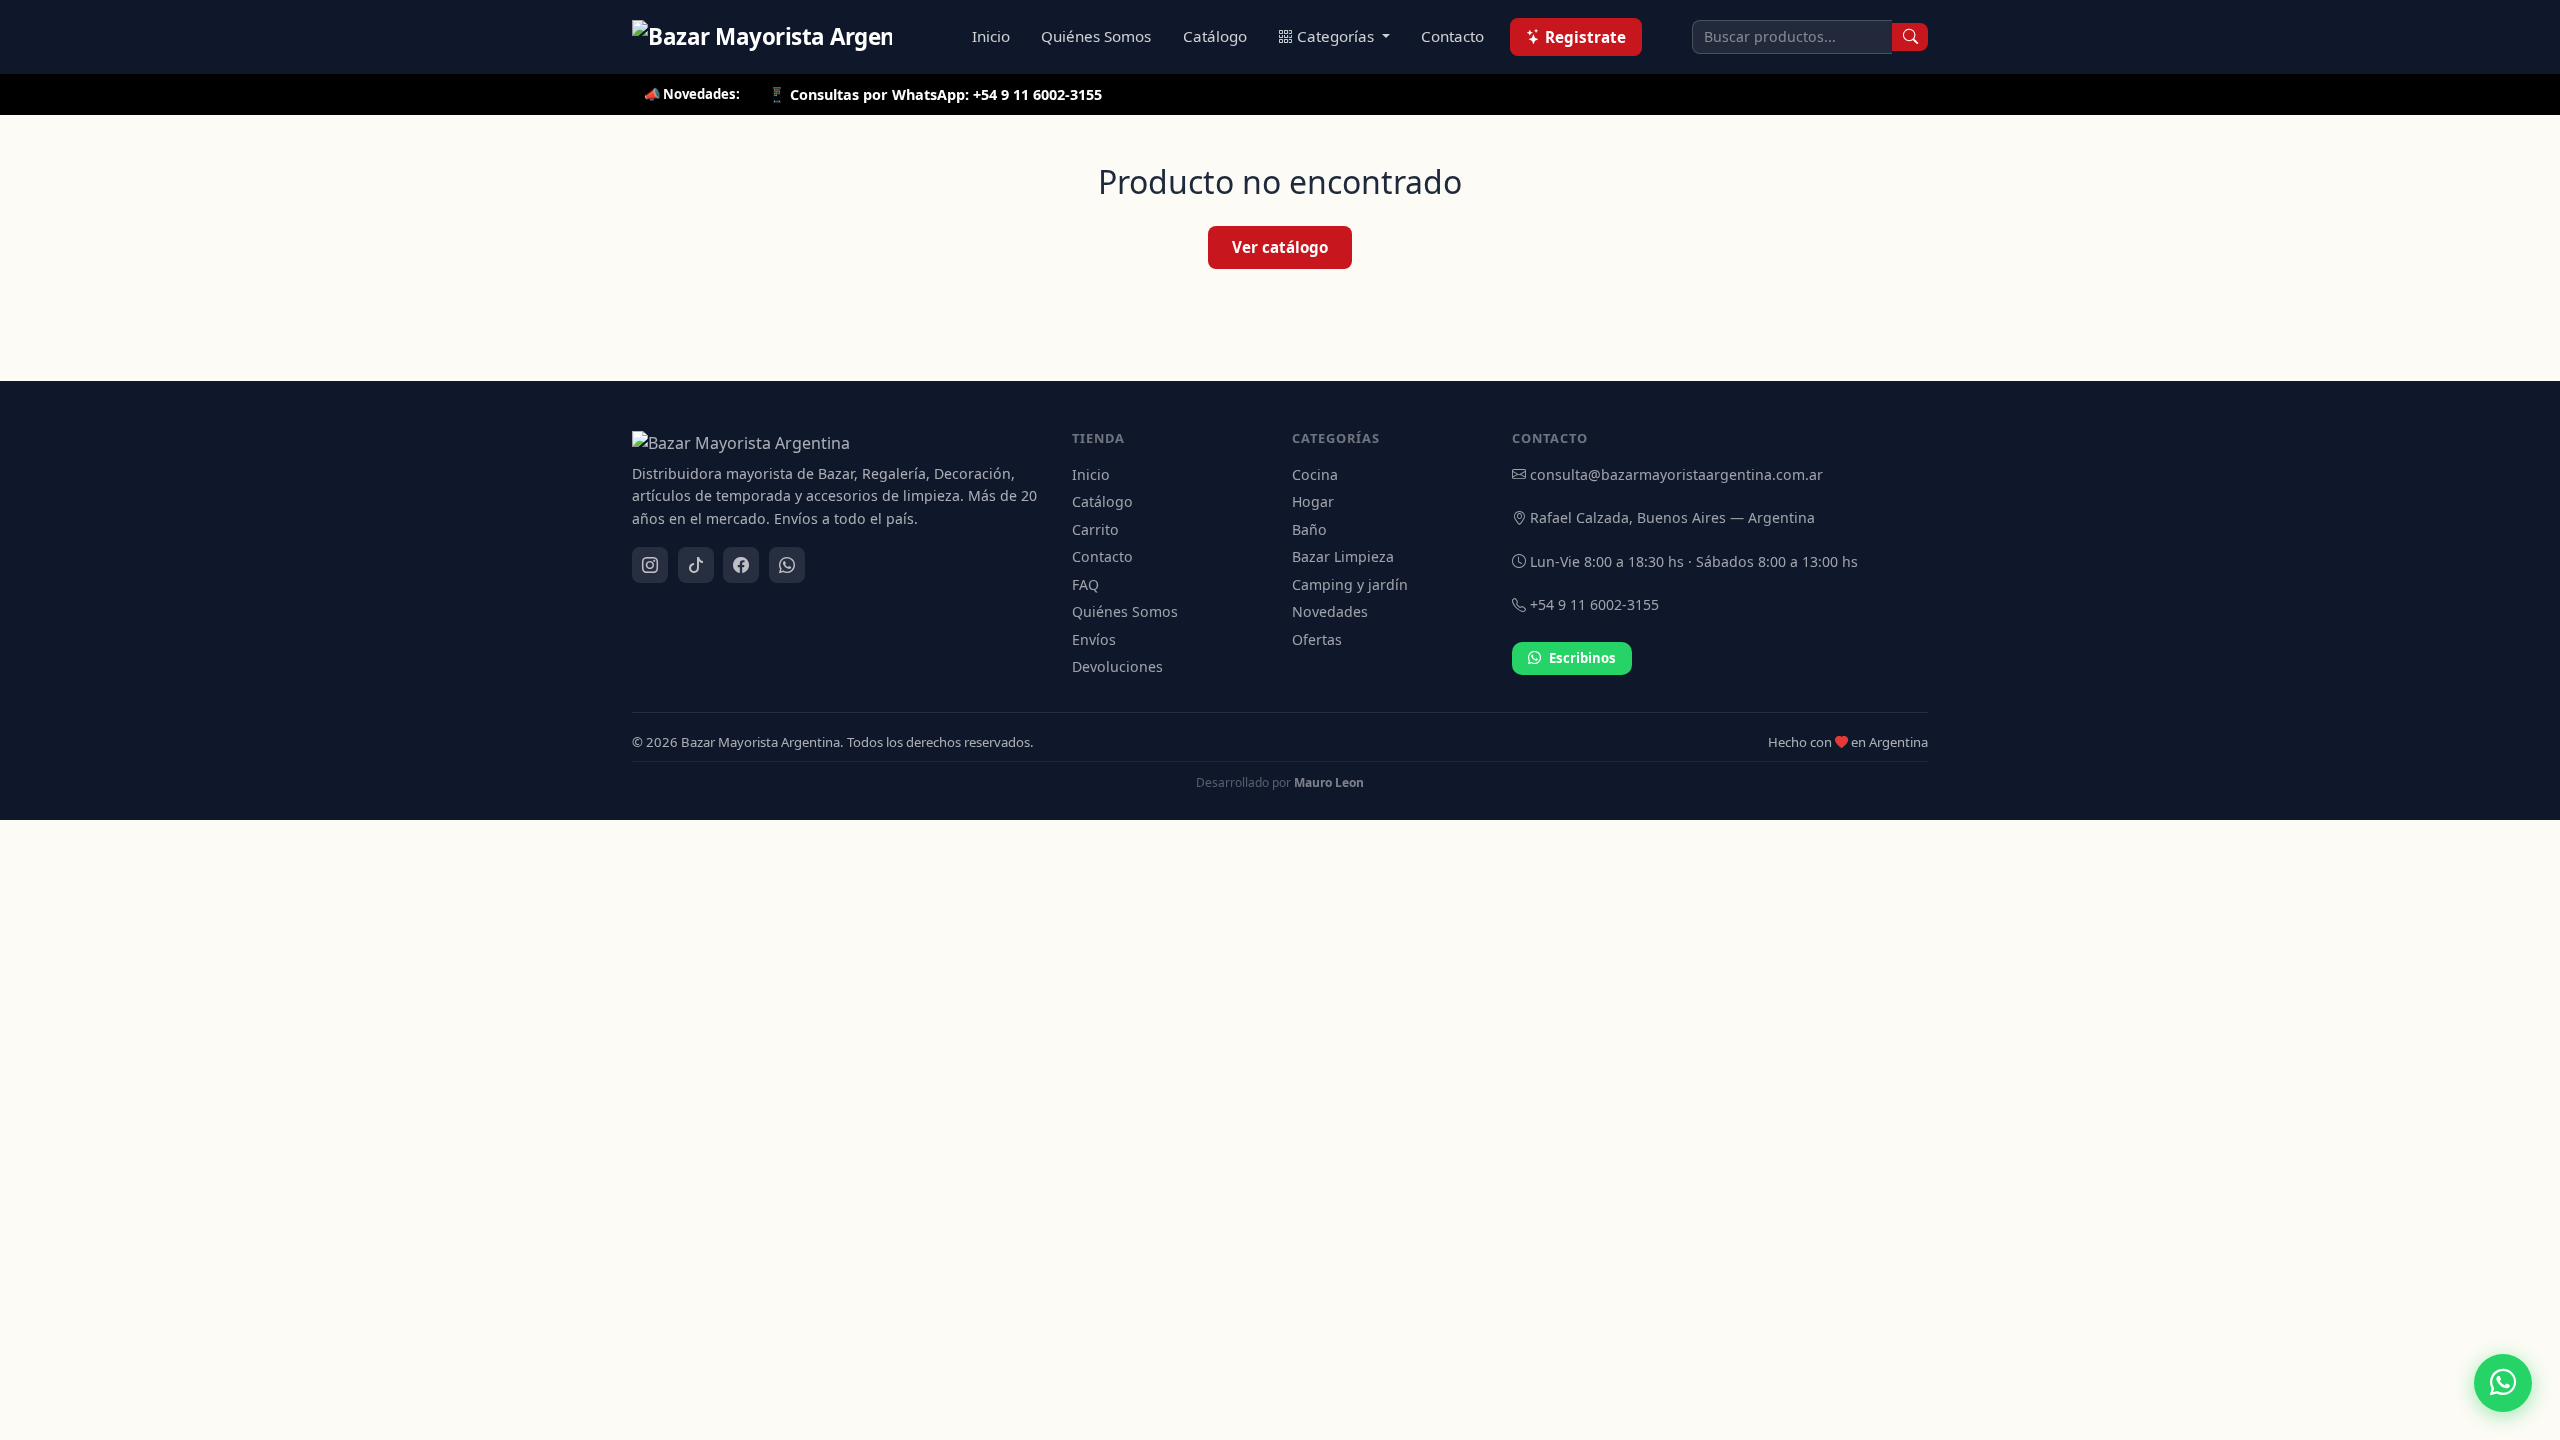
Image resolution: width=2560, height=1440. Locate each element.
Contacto (1452, 36)
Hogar (1313, 501)
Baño (1309, 529)
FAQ (1085, 584)
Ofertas (1317, 639)
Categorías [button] (1337, 36)
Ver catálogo (1280, 247)
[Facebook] (741, 565)
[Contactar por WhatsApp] (2503, 1383)
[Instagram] (650, 565)
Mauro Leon (1329, 782)
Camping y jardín (1350, 584)
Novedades (1330, 611)
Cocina (1315, 474)
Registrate (1585, 37)
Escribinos (1582, 658)
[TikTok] (696, 565)
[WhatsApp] (787, 565)
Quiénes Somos (1096, 36)
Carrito (1095, 529)
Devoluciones (1117, 666)
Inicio (991, 36)
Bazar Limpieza (1343, 556)
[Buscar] (1910, 37)
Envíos (1094, 639)
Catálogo (1215, 36)
